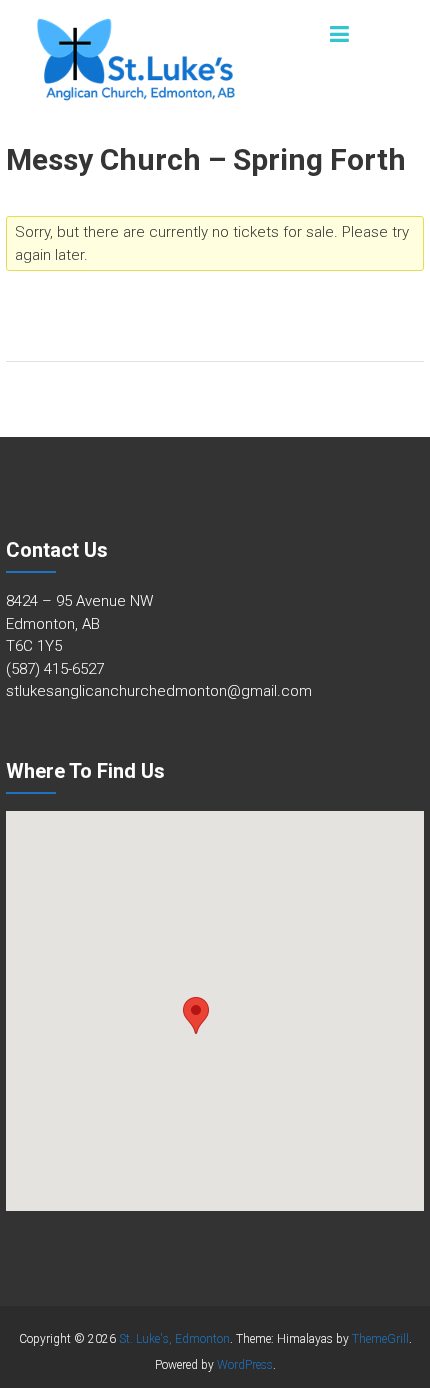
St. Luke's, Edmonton (174, 1339)
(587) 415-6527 (55, 669)
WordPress (245, 1365)
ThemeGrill (380, 1339)
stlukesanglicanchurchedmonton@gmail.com (159, 691)
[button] (196, 1015)
